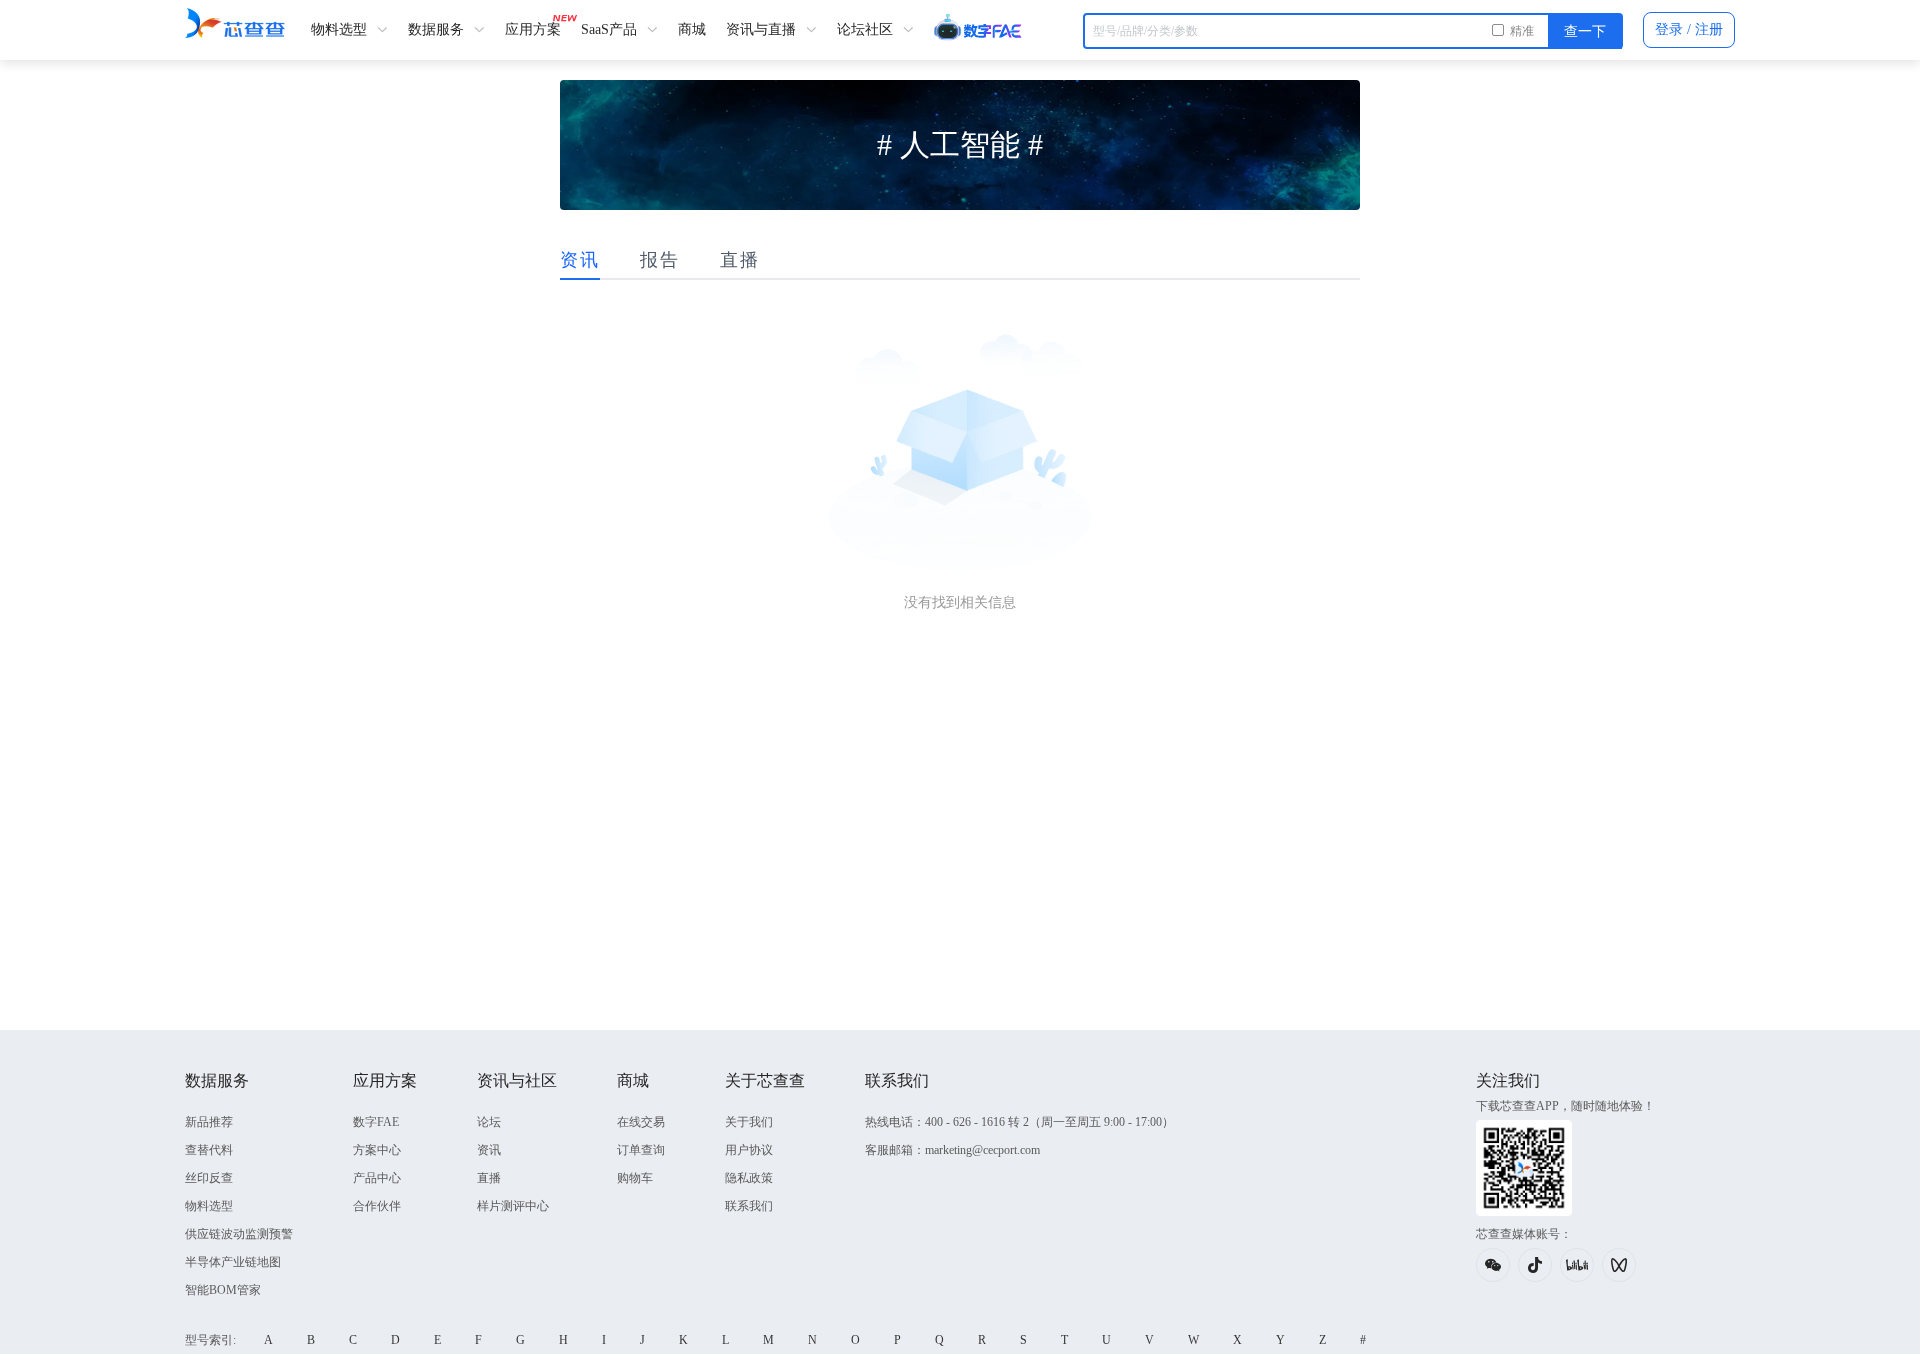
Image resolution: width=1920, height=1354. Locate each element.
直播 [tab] (740, 260)
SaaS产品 (611, 29)
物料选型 (341, 29)
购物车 (635, 1178)
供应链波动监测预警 (239, 1234)
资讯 (489, 1150)
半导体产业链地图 (233, 1262)
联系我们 (749, 1206)
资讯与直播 (763, 29)
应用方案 (533, 29)
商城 (692, 29)
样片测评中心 (513, 1206)
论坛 (489, 1122)
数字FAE (376, 1122)
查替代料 (209, 1150)
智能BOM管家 (223, 1290)
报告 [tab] (660, 260)
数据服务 (438, 29)
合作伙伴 (377, 1206)
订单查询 (641, 1150)
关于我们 (749, 1122)
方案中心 (377, 1150)
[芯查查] (235, 23)
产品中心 (377, 1178)
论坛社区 (867, 29)
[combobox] (1353, 30)
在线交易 (641, 1122)
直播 (489, 1178)
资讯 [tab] (580, 260)
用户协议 (749, 1150)
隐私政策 (749, 1178)
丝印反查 (209, 1178)
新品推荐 (209, 1122)
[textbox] (1353, 31)
